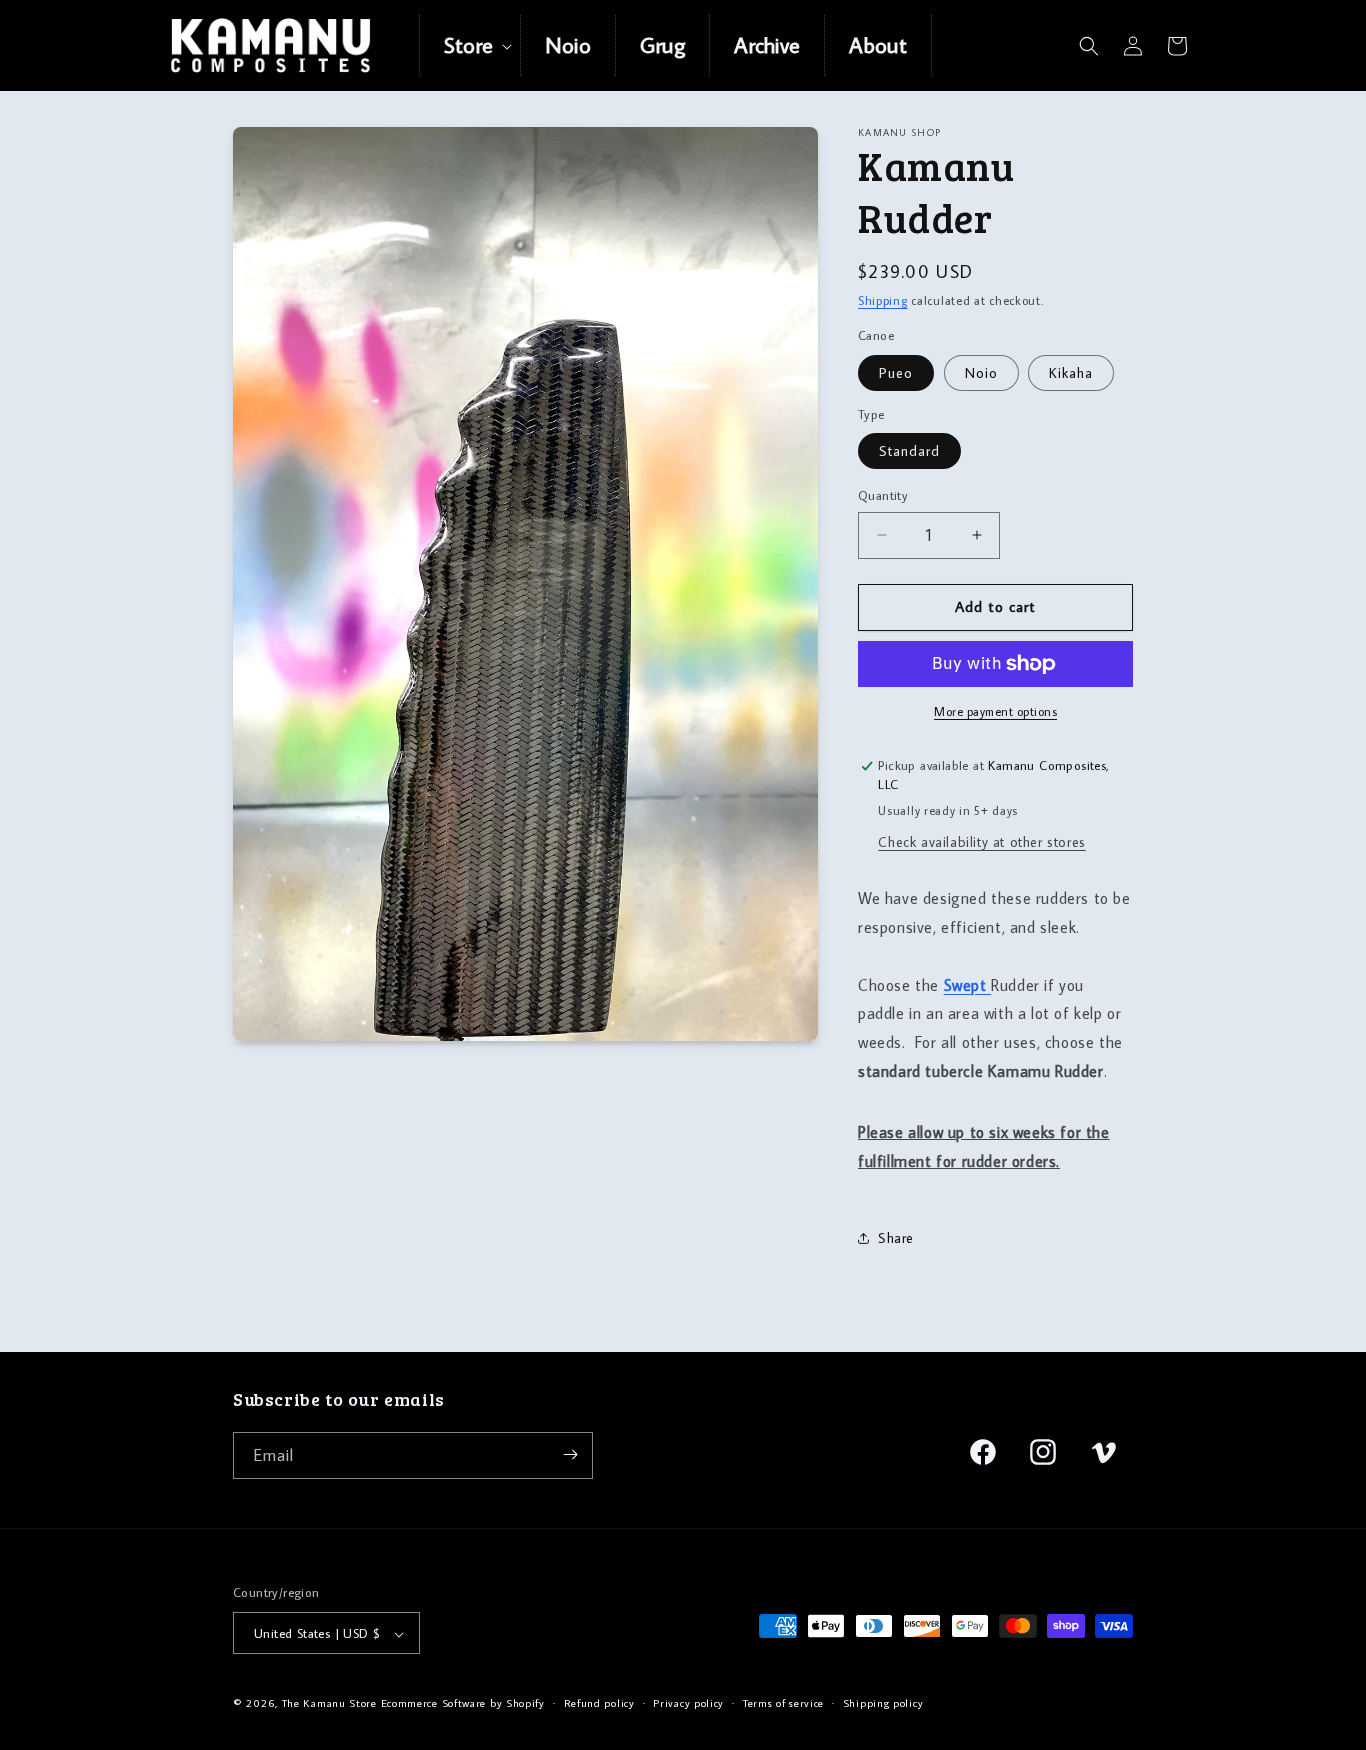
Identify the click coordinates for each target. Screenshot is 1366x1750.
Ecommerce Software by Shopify (463, 1704)
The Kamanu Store (329, 1704)
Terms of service (783, 1703)
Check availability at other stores (981, 842)
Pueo (896, 373)
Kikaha (1071, 373)
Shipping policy (883, 1703)
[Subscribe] (570, 1454)
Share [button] (896, 1238)
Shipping (883, 300)
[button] (470, 45)
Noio (981, 373)
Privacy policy (688, 1703)
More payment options (995, 711)
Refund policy (599, 1703)
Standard (909, 451)
